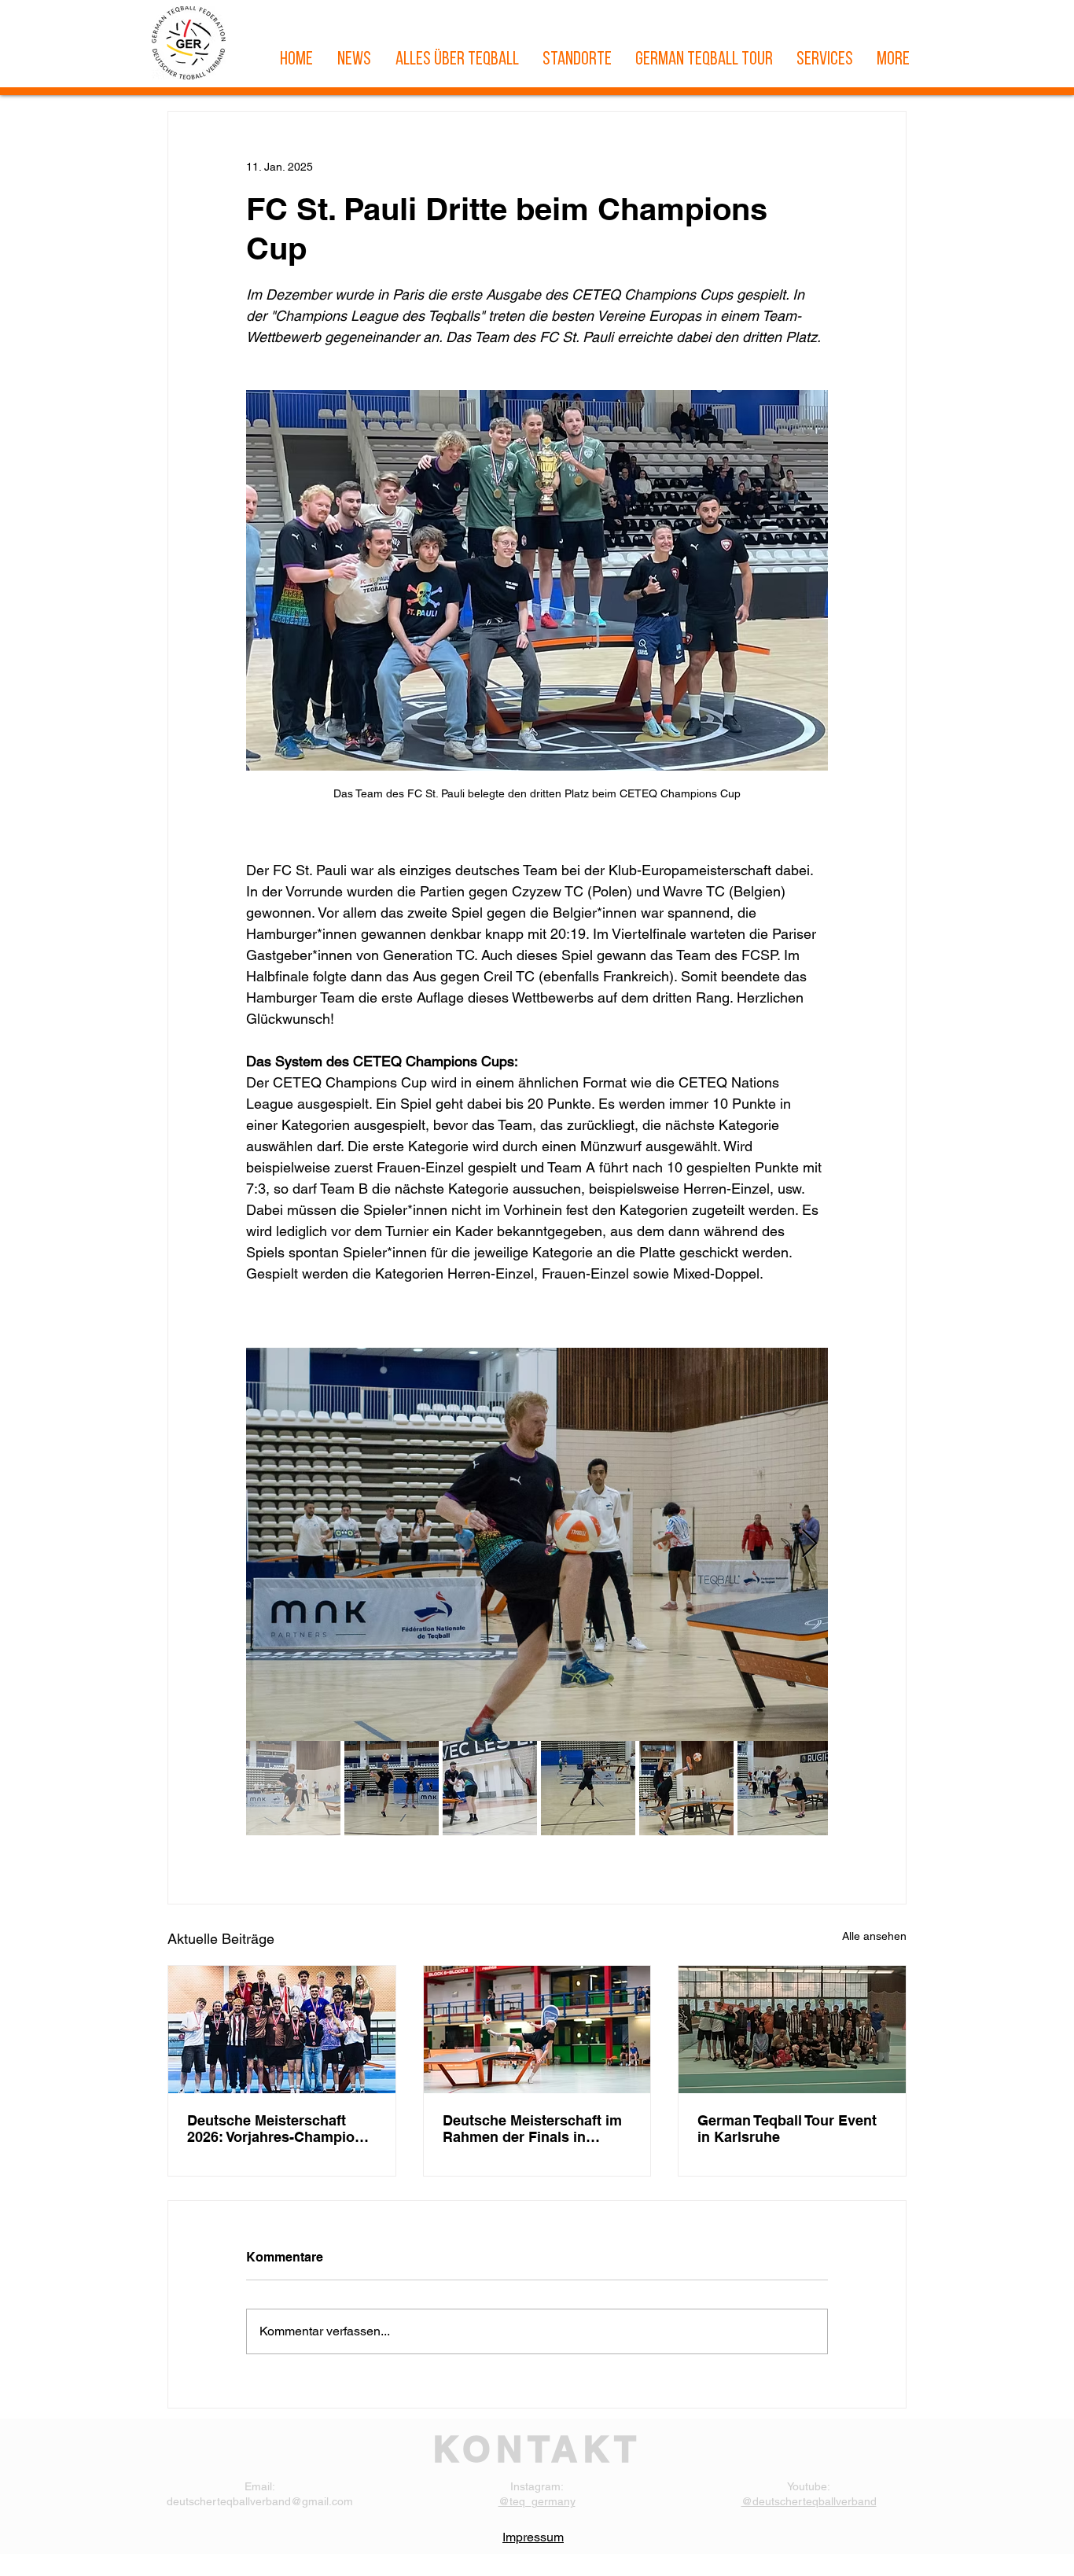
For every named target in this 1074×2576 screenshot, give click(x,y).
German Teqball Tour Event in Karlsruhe (787, 2129)
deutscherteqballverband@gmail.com (260, 2501)
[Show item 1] (293, 1788)
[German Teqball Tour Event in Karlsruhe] (792, 2030)
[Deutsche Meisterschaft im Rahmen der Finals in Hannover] (537, 2030)
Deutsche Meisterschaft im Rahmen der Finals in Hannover (532, 2129)
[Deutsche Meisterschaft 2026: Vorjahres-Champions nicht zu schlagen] (282, 2030)
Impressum (533, 2537)
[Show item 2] (392, 1788)
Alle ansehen (874, 1936)
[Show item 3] (490, 1788)
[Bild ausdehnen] (537, 1544)
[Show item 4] (588, 1788)
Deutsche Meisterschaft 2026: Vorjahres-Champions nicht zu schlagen (279, 2129)
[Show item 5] (686, 1788)
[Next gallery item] (809, 1545)
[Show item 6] (785, 1788)
